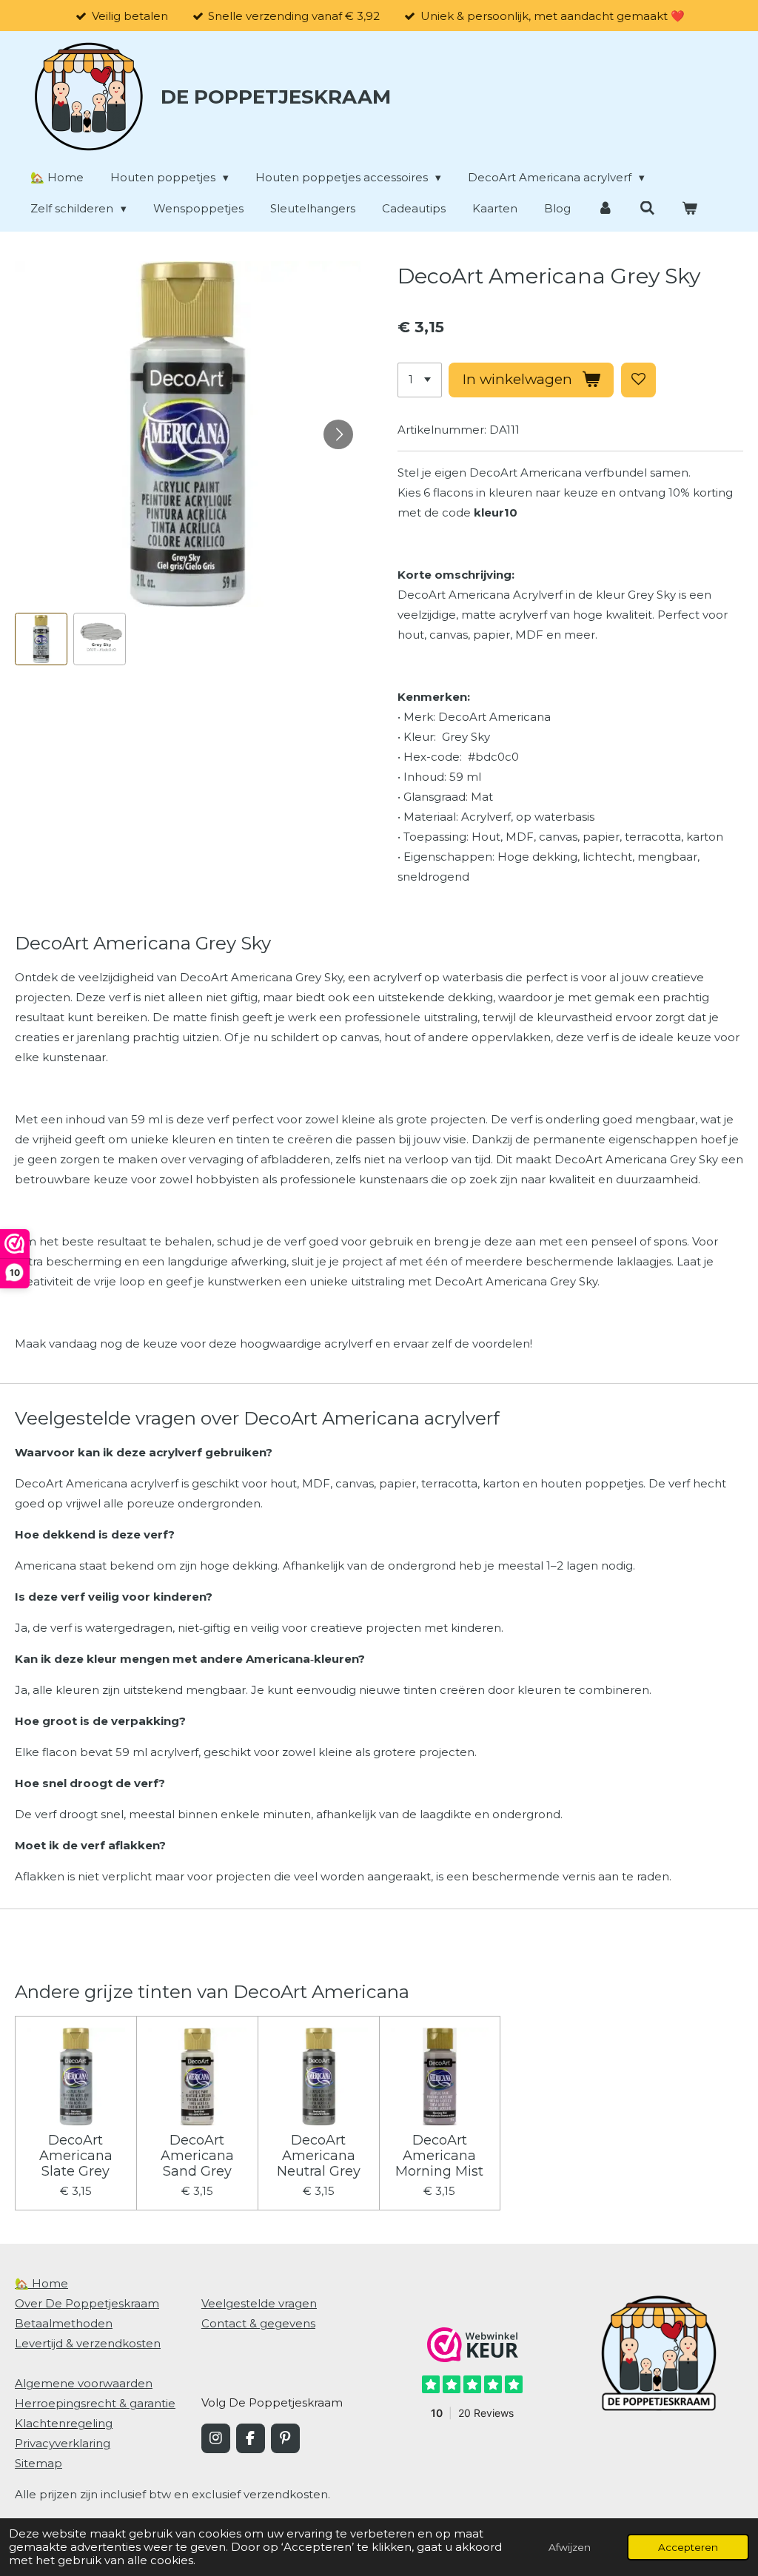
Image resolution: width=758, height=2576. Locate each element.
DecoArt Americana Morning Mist (439, 2156)
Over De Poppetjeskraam (87, 2303)
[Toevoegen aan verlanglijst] (638, 380)
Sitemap (38, 2463)
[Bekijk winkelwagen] (690, 208)
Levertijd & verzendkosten (88, 2343)
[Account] (605, 208)
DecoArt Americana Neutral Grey (319, 2156)
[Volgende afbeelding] (338, 434)
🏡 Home (41, 2283)
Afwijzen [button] (570, 2547)
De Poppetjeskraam (276, 97)
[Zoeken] (647, 208)
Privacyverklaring (63, 2443)
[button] (41, 639)
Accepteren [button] (688, 2547)
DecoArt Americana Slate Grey (76, 2156)
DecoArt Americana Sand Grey (197, 2156)
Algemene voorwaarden (84, 2383)
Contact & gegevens (258, 2323)
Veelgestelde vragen (259, 2303)
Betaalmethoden (64, 2323)
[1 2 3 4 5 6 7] (420, 380)
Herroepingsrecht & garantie (95, 2403)
